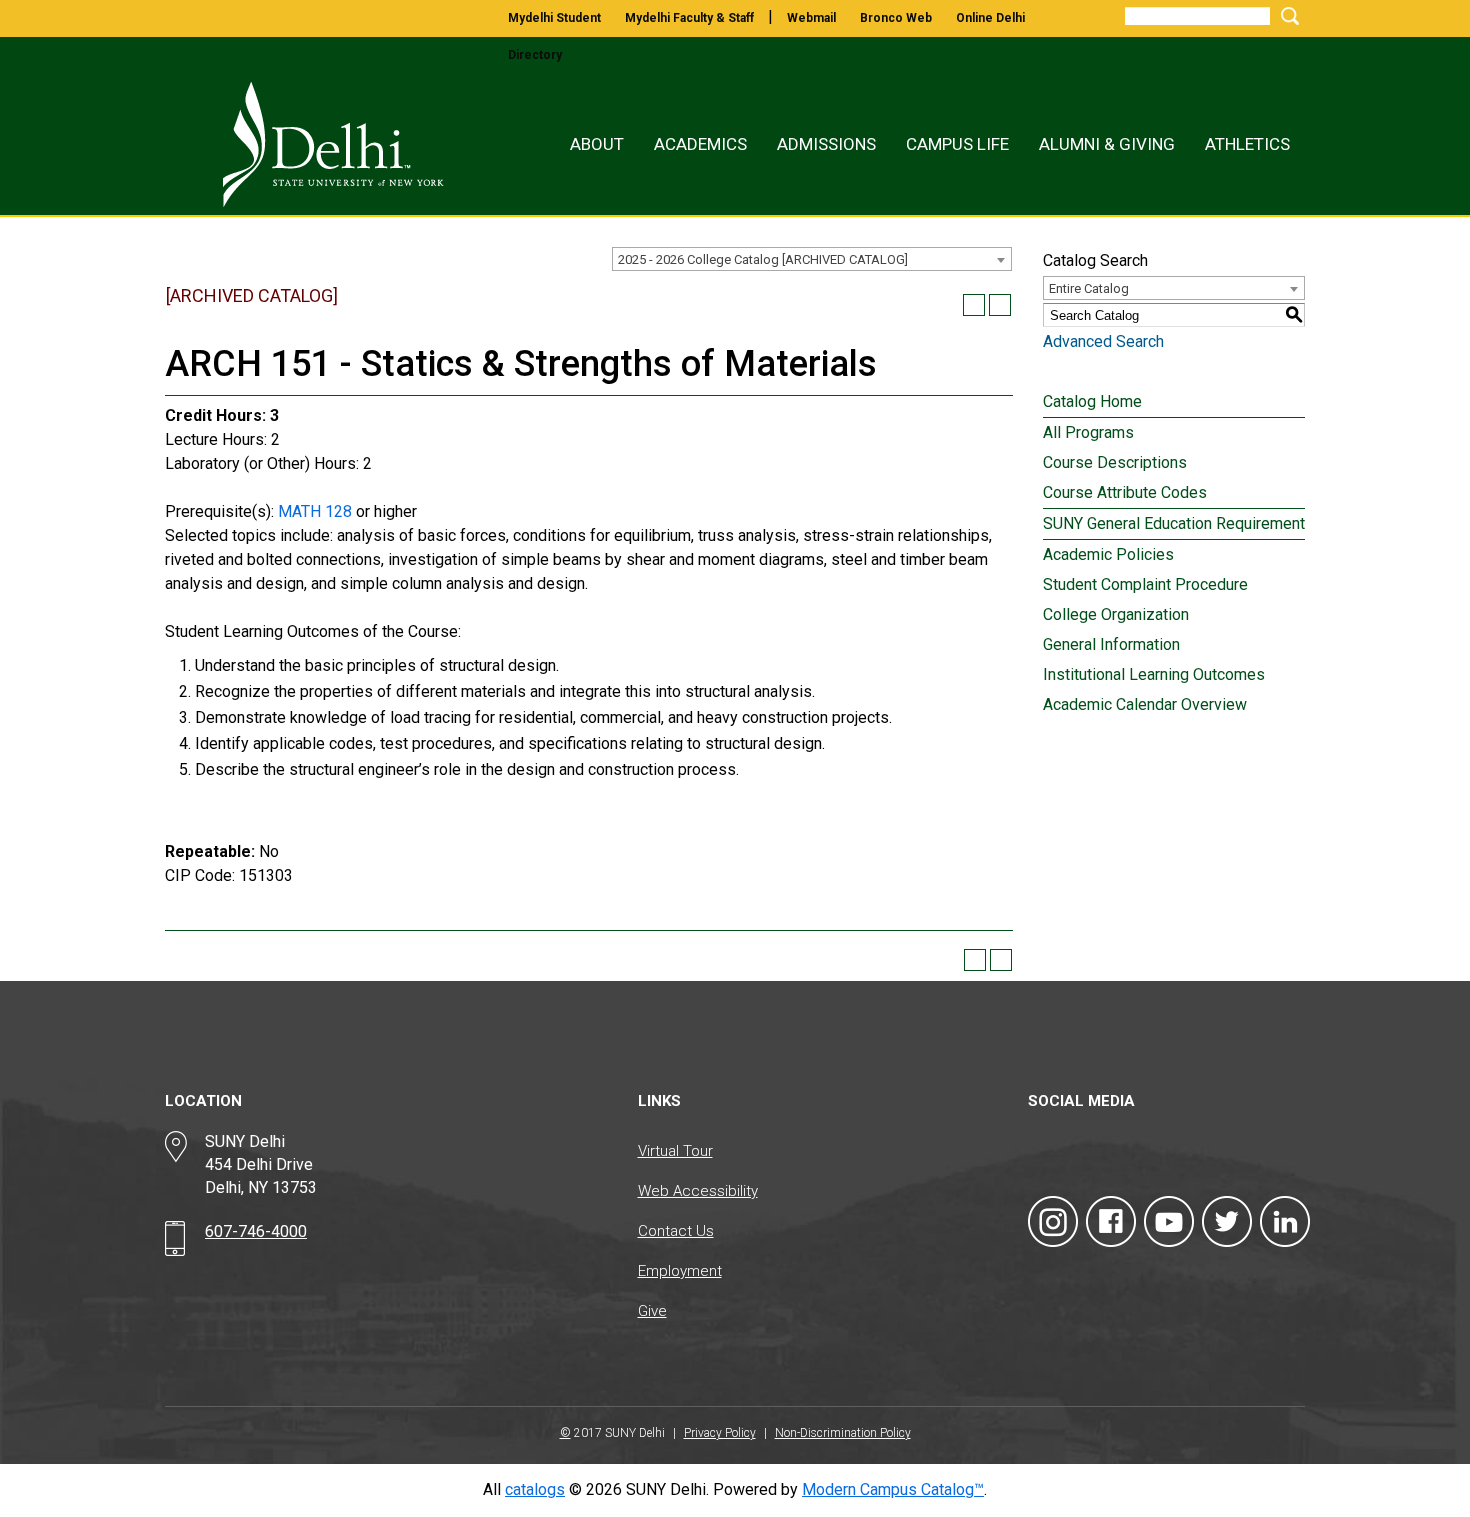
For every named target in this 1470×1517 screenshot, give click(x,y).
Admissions (826, 144)
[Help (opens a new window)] (1000, 305)
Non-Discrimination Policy (843, 1433)
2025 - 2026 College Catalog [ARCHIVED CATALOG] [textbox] (763, 259)
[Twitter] (1227, 1221)
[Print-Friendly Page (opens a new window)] (974, 305)
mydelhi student (554, 18)
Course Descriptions (1115, 462)
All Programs (1088, 432)
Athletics (1247, 144)
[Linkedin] (1285, 1221)
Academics (700, 144)
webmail (811, 18)
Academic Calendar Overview (1145, 704)
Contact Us (676, 1231)
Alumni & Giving (1107, 144)
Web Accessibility (698, 1191)
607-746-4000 (256, 1231)
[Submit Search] (1287, 15)
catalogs (535, 1489)
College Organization (1116, 614)
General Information (1111, 644)
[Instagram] (1053, 1221)
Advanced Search (1103, 341)
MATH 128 (315, 511)
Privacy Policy (720, 1433)
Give (652, 1311)
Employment (680, 1271)
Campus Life (957, 144)
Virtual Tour (675, 1151)
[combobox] (812, 259)
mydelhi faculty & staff (689, 18)
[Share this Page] (948, 305)
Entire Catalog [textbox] (1089, 288)
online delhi (990, 18)
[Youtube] (1169, 1221)
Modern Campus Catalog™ (893, 1489)
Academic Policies (1108, 554)
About (597, 144)
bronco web (896, 18)
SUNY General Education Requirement (1174, 523)
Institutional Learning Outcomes (1154, 674)
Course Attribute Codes (1125, 492)
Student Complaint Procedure (1145, 584)
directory (535, 55)
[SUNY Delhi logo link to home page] (312, 144)
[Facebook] (1111, 1221)
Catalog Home (1092, 401)
